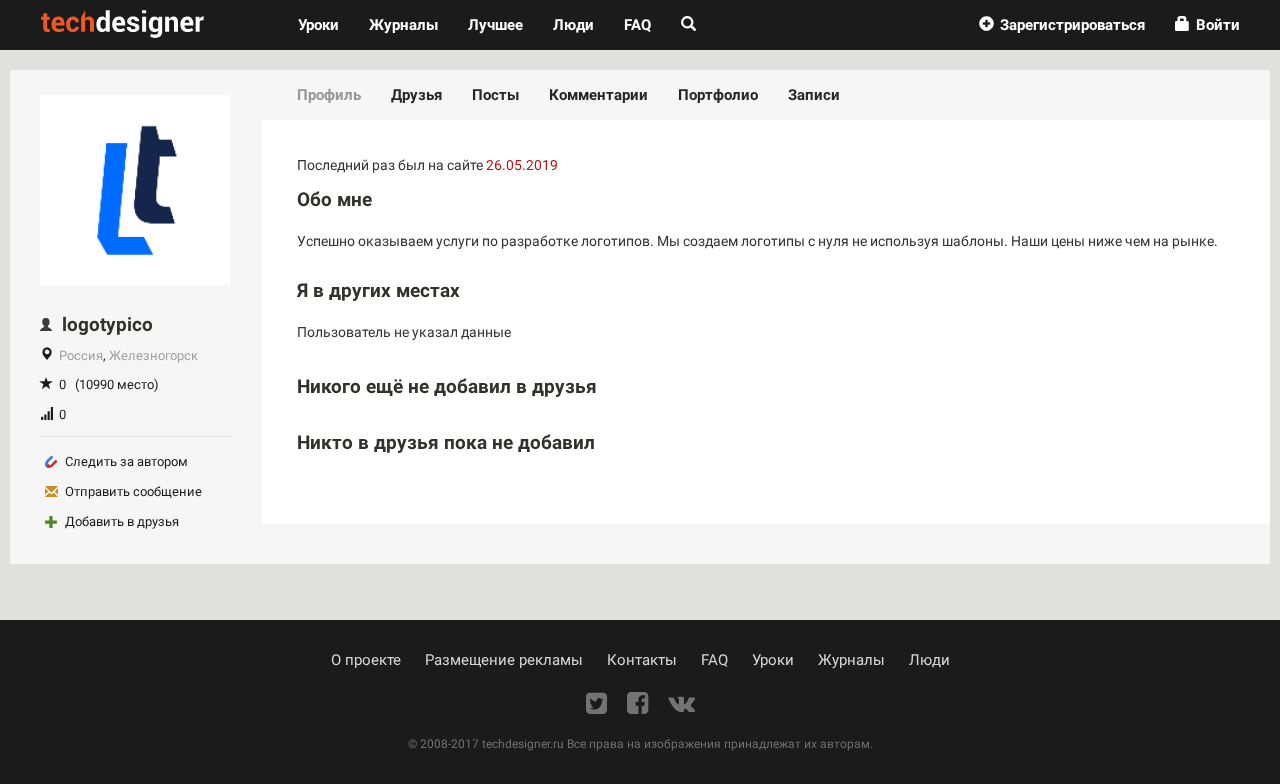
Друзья (416, 95)
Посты (495, 95)
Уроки (326, 24)
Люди (573, 25)
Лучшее (495, 25)
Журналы (851, 660)
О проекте (366, 660)
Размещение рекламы (504, 660)
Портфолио (718, 95)
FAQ (637, 25)
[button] (1062, 25)
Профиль (329, 95)
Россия (81, 355)
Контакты (642, 660)
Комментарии (598, 95)
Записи (814, 95)
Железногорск (153, 355)
